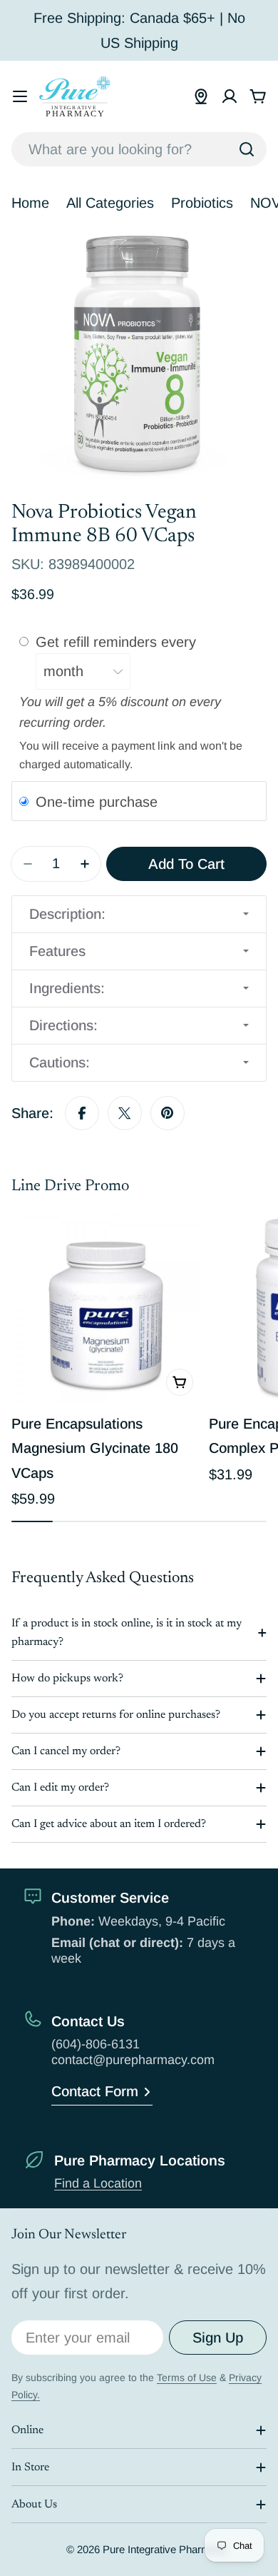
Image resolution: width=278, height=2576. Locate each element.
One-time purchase (97, 802)
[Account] (230, 96)
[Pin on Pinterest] (168, 1113)
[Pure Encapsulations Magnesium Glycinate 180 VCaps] (106, 1308)
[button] (139, 914)
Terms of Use (187, 2378)
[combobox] (139, 149)
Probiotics (202, 203)
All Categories (110, 203)
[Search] (247, 149)
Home (30, 203)
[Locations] (201, 96)
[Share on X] (125, 1113)
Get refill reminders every (118, 642)
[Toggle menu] (20, 96)
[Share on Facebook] (82, 1113)
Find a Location (98, 2183)
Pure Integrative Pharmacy (165, 2549)
